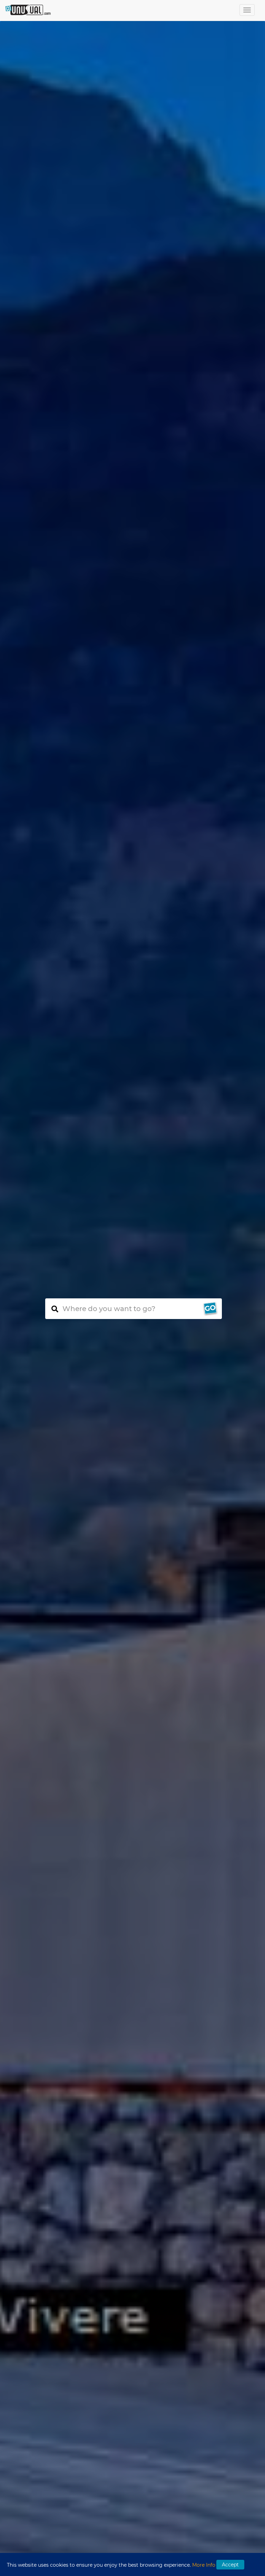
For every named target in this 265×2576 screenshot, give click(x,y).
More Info (204, 2565)
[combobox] (134, 1309)
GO (210, 1308)
